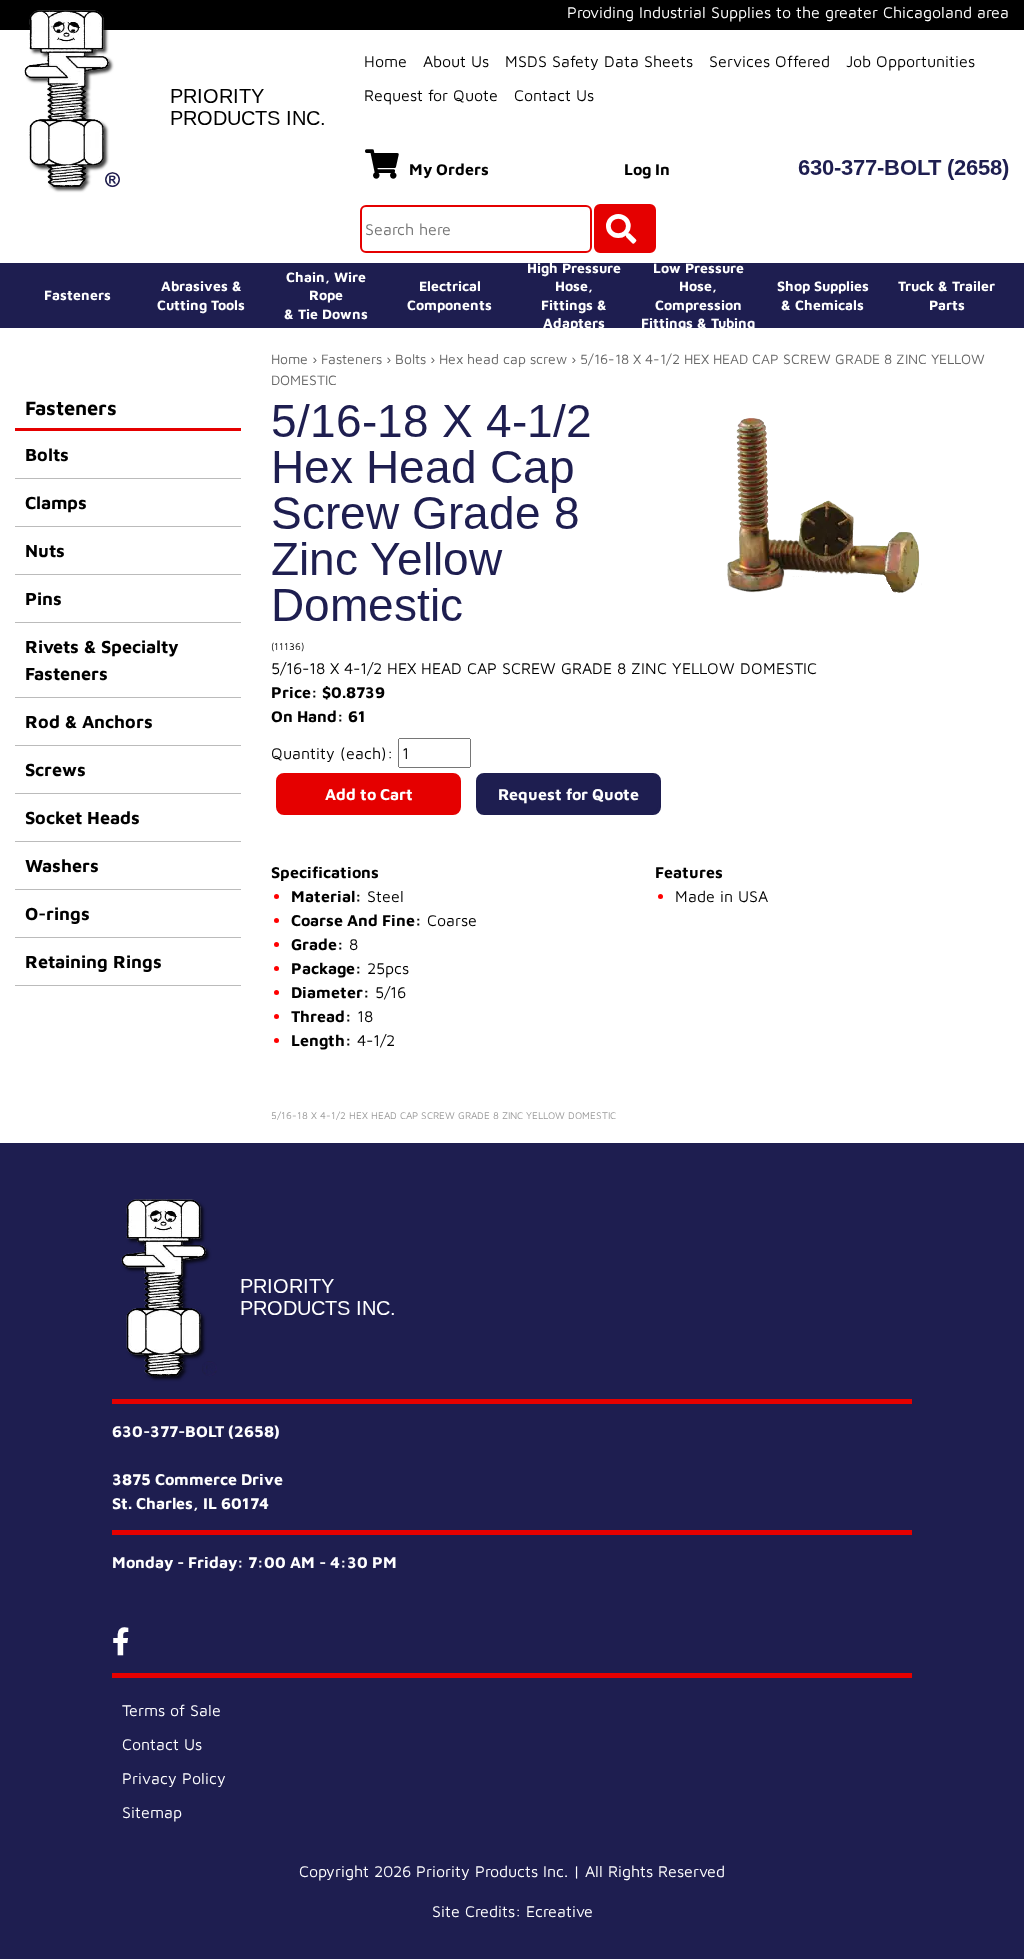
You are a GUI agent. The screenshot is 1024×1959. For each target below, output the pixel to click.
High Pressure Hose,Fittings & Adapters (574, 295)
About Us (456, 61)
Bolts (47, 454)
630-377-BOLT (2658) (903, 167)
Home (385, 61)
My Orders (449, 169)
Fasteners (77, 294)
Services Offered (769, 61)
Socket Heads (82, 817)
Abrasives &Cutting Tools (201, 294)
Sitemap (152, 1812)
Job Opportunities (910, 61)
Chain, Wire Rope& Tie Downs (326, 294)
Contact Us (554, 95)
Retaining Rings (93, 961)
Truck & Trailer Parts (946, 294)
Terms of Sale (171, 1710)
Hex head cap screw (503, 358)
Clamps (56, 502)
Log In (647, 169)
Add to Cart (369, 794)
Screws (55, 769)
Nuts (45, 550)
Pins (43, 598)
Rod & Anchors (89, 721)
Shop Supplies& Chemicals (823, 294)
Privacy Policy (174, 1778)
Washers (62, 865)
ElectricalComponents (449, 294)
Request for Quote (431, 95)
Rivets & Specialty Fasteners (102, 660)
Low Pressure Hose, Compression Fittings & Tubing (698, 295)
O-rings (57, 913)
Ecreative (559, 1911)
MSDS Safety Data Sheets (599, 61)
